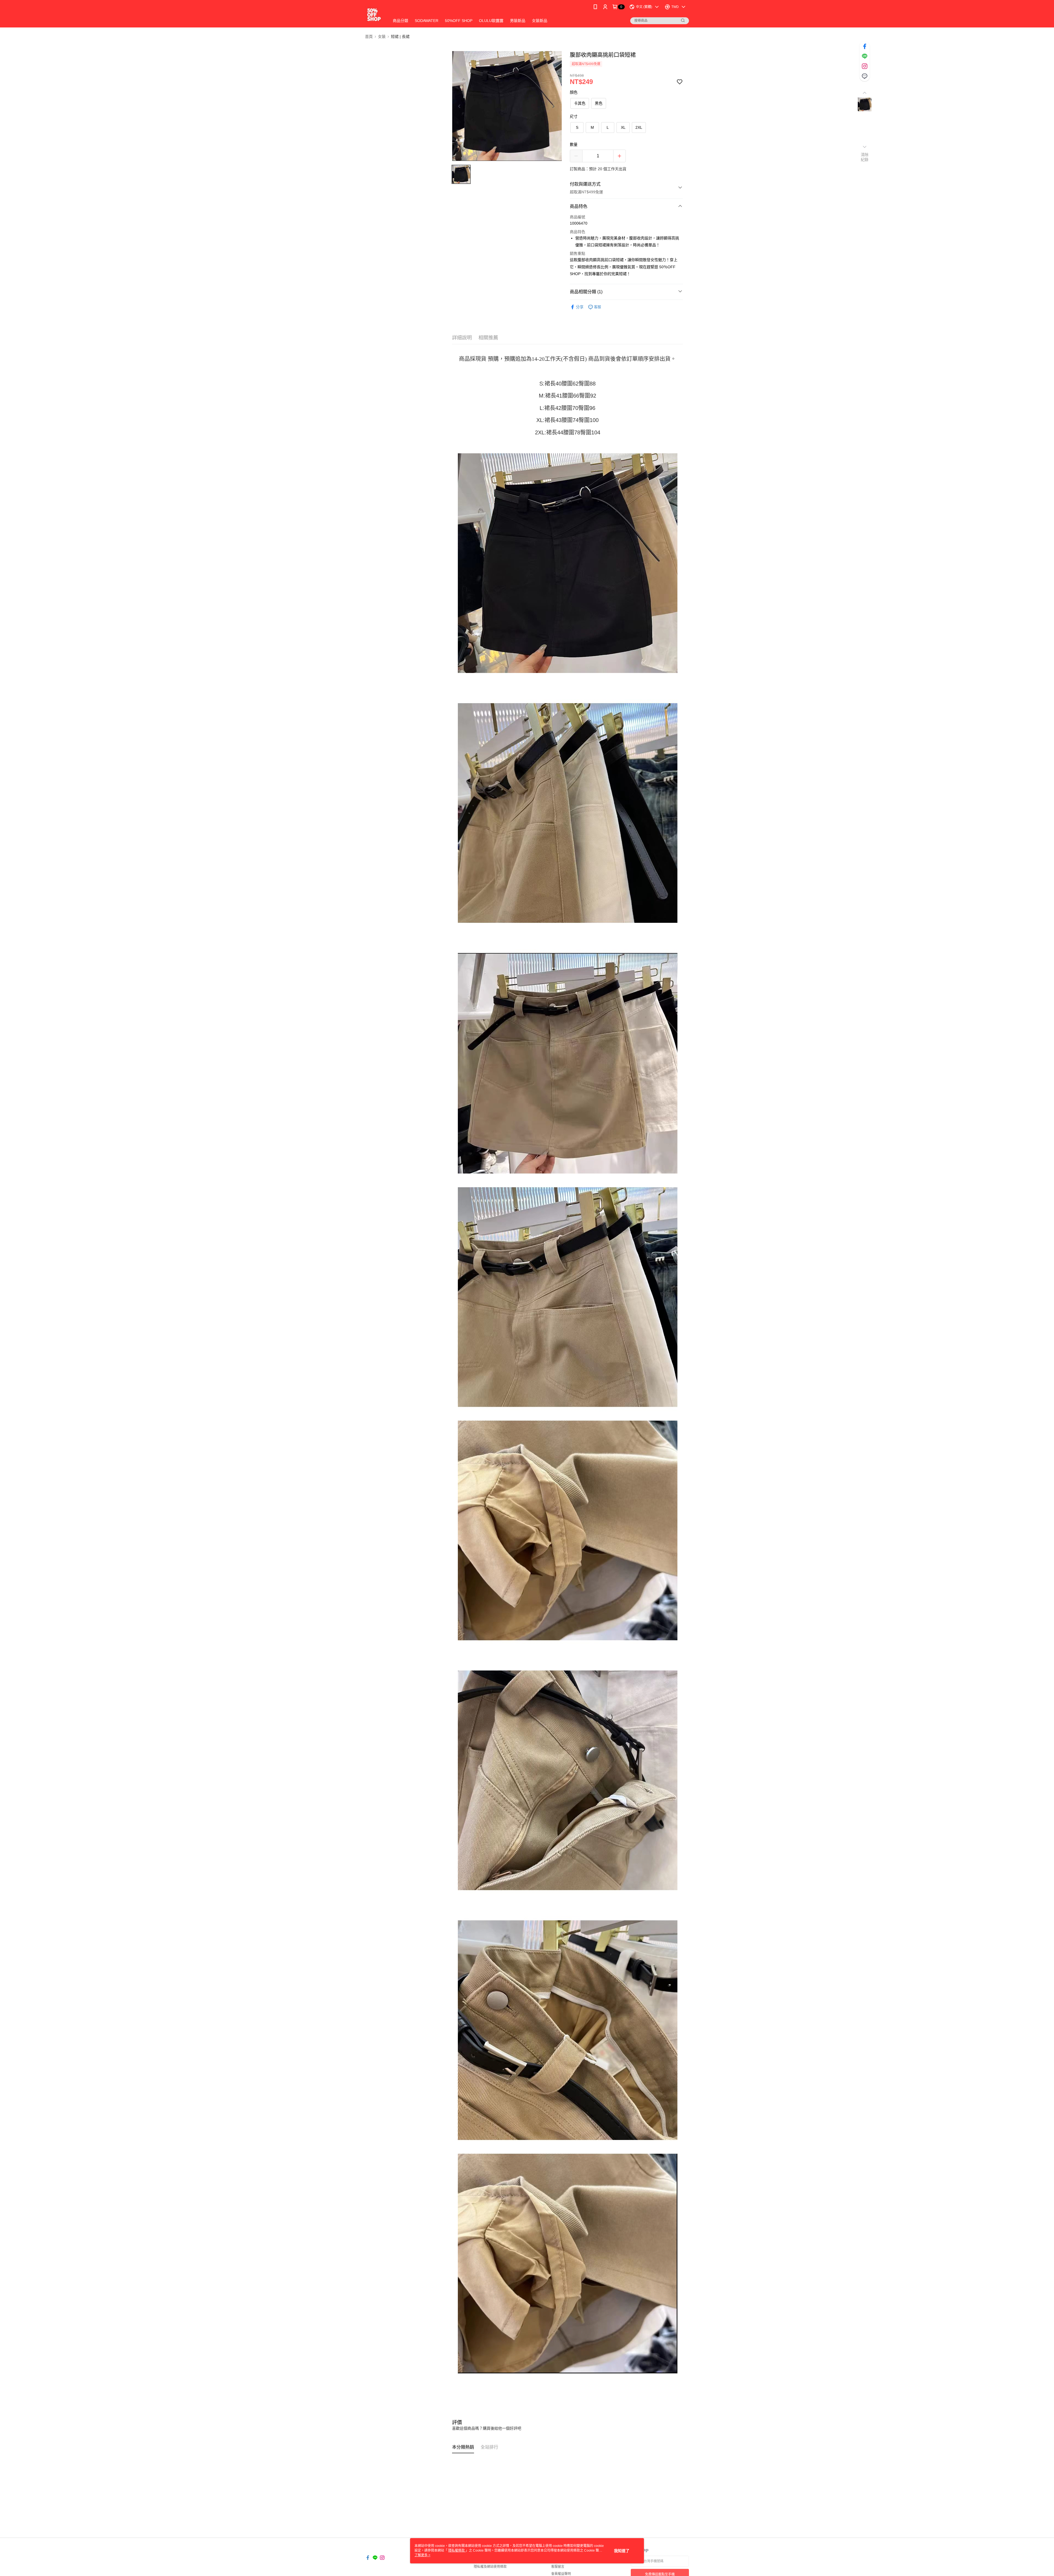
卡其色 (580, 103)
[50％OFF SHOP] (374, 14)
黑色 (599, 103)
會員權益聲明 (561, 2574)
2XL (639, 127)
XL (623, 127)
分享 (580, 307)
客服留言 (558, 2567)
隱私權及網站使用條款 (490, 2567)
